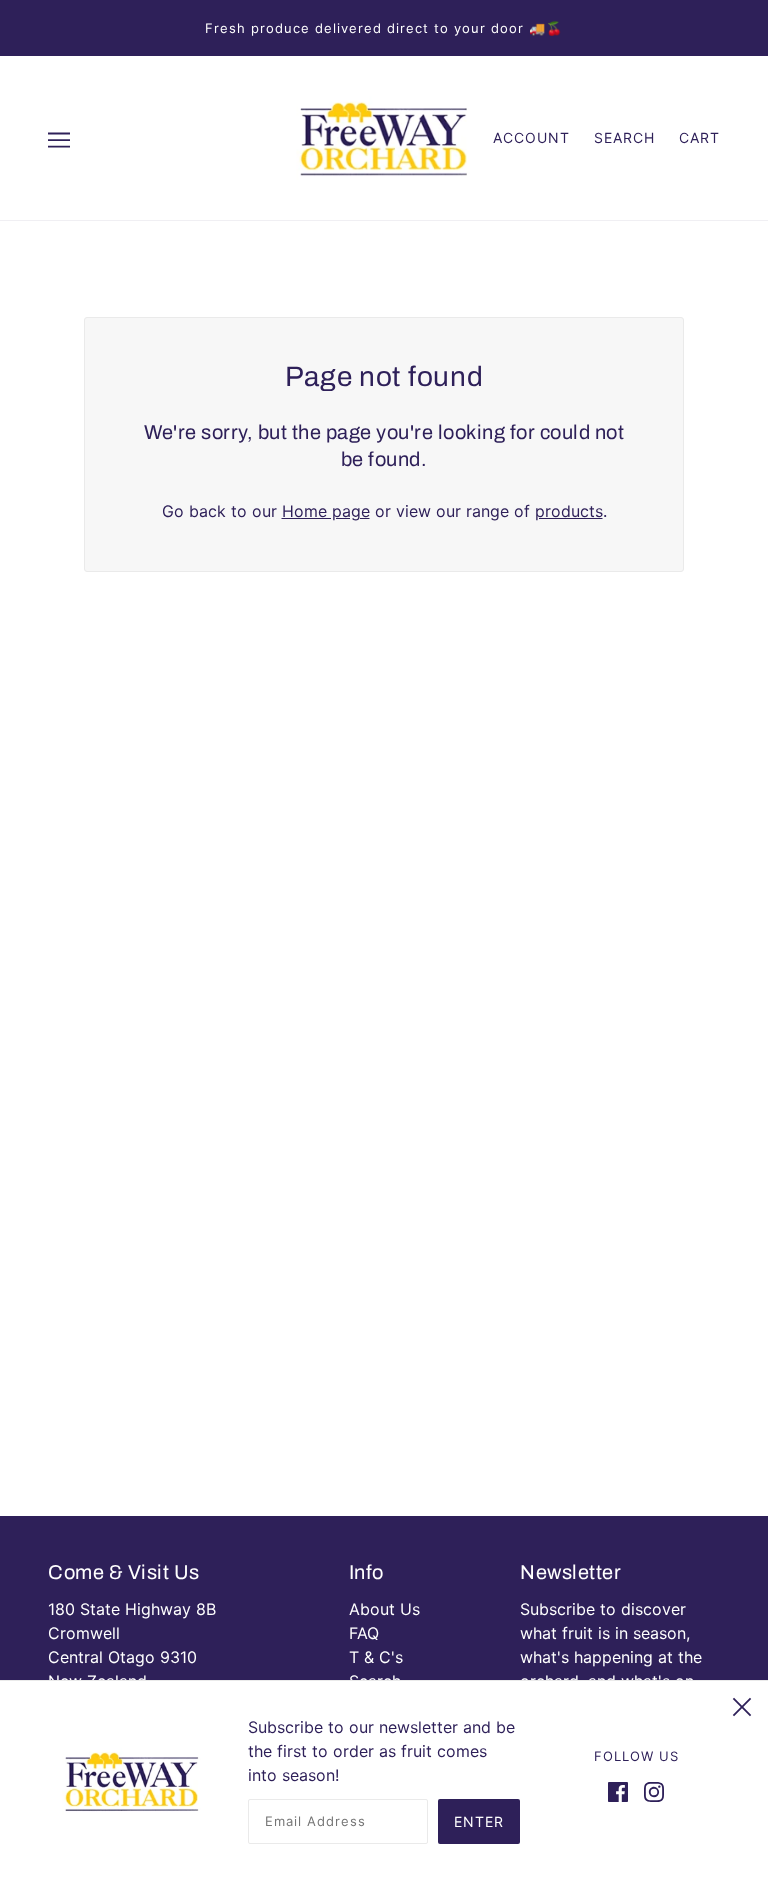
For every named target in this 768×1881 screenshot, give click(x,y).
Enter (479, 1821)
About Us (384, 1609)
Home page (326, 511)
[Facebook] (622, 1790)
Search (624, 137)
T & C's (376, 1657)
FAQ (364, 1633)
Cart (699, 137)
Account (531, 137)
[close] (742, 1704)
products (569, 511)
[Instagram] (650, 1790)
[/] (384, 136)
